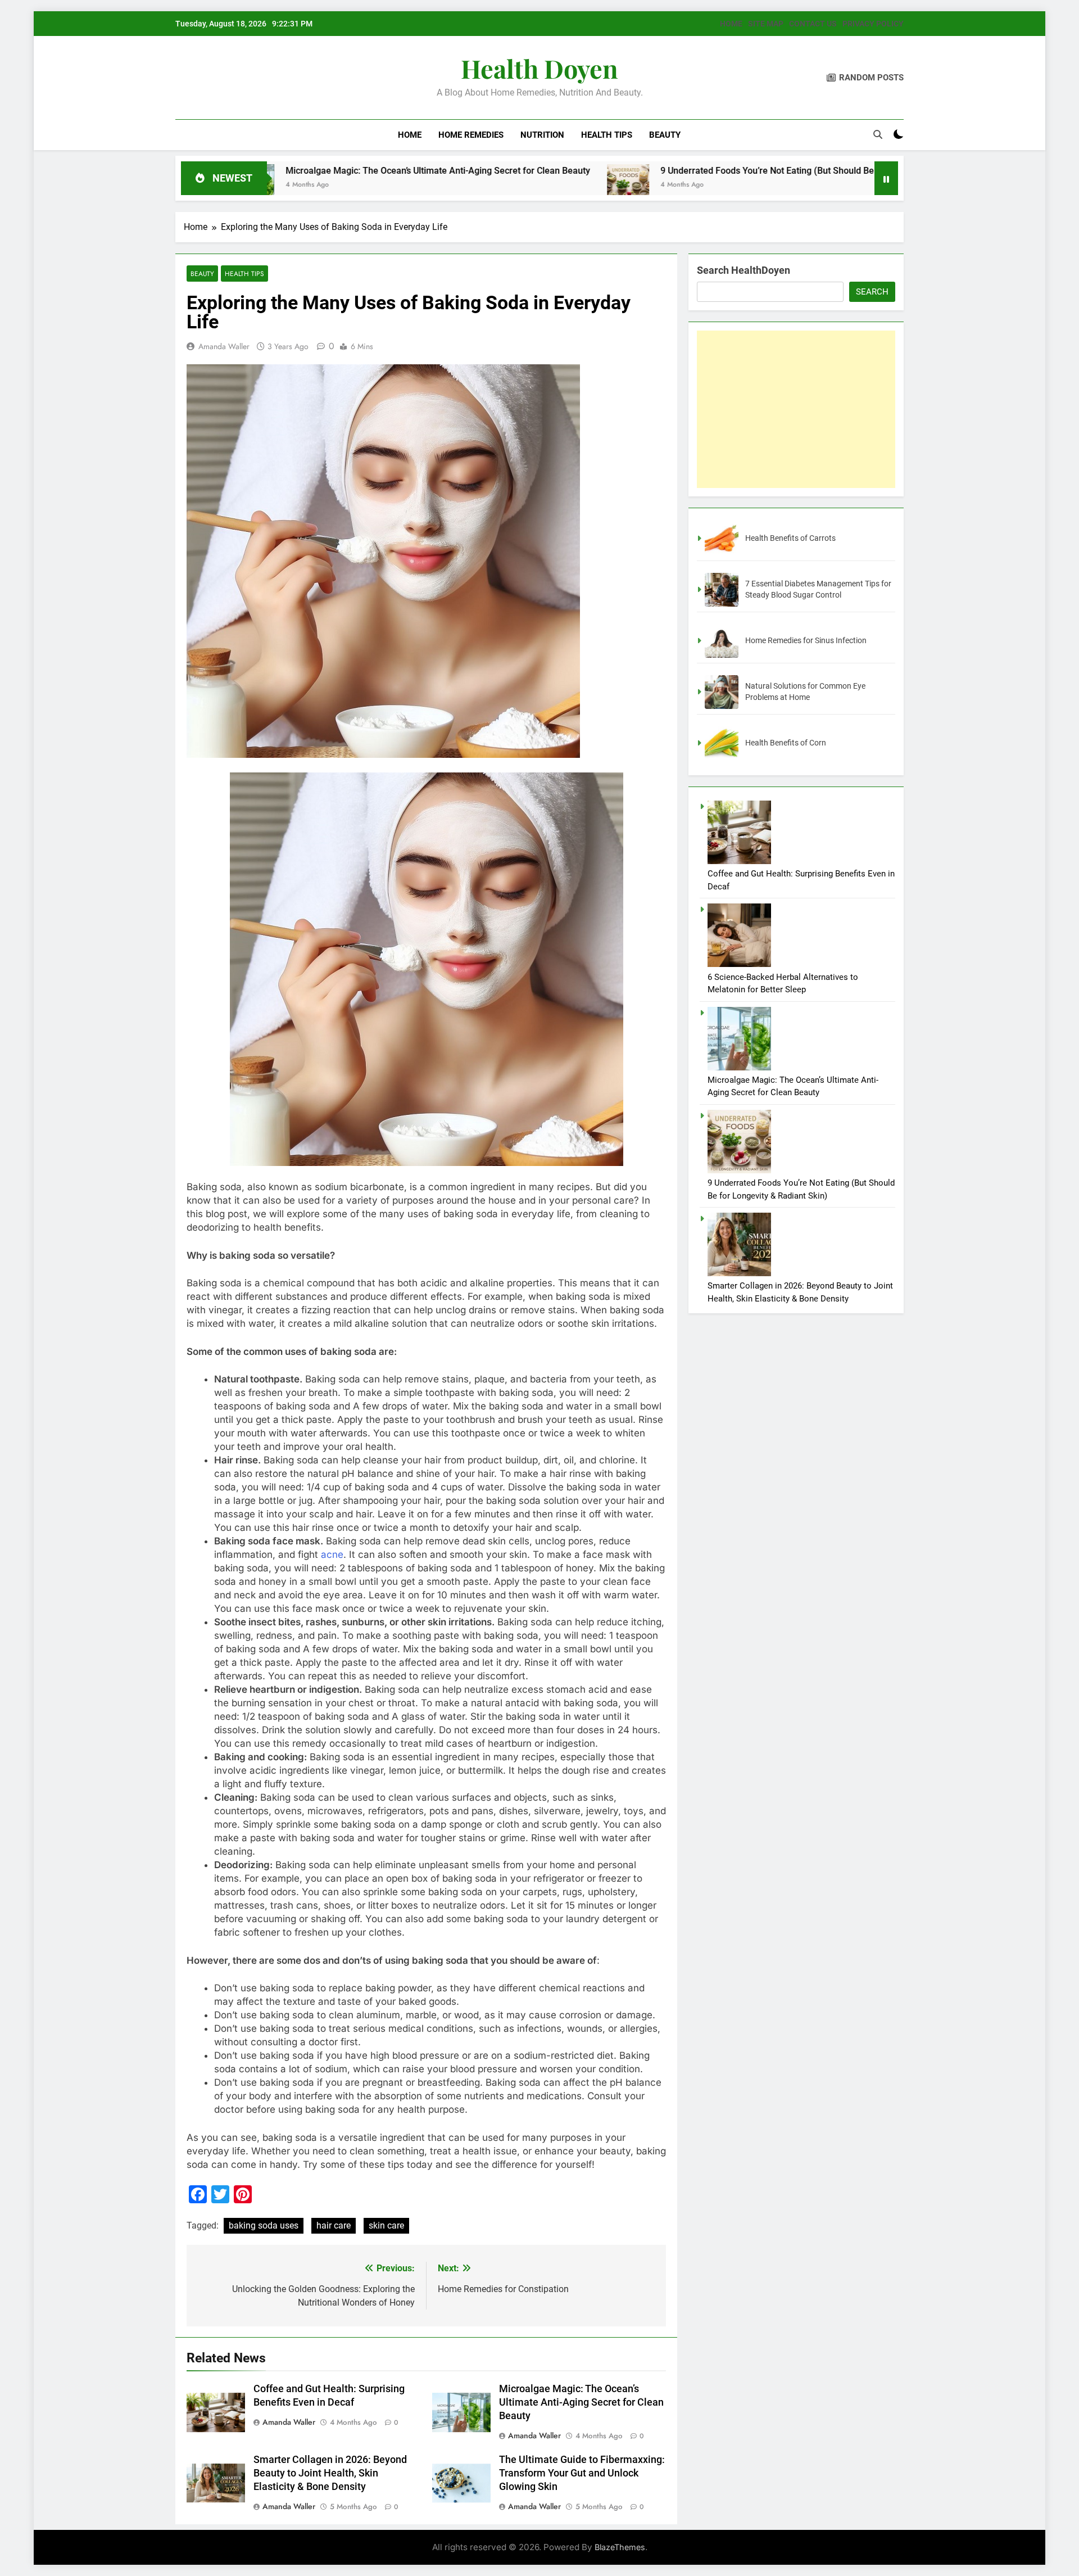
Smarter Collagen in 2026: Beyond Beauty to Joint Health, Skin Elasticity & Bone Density (330, 2473)
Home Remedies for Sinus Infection (806, 640)
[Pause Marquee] (886, 178)
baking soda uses (264, 2225)
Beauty (665, 135)
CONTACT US (813, 24)
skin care (386, 2225)
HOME (731, 24)
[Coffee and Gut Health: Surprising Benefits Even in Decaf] (739, 861)
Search (872, 292)
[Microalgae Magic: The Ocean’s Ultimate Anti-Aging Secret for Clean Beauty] (739, 1068)
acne (332, 1554)
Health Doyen (539, 68)
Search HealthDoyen (743, 270)
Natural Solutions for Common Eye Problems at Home (805, 692)
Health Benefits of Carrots (790, 538)
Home (410, 135)
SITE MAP (766, 24)
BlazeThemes (620, 2547)
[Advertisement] (796, 409)
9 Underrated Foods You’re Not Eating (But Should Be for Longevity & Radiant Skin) (677, 171)
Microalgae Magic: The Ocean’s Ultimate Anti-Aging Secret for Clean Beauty (288, 171)
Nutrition (542, 135)
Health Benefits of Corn (786, 743)
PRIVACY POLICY (873, 24)
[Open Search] (878, 134)
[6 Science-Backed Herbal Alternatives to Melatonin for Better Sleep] (739, 964)
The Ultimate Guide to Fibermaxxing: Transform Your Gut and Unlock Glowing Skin (582, 2473)
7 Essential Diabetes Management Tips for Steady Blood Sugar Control (818, 589)
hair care (334, 2225)
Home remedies (471, 135)
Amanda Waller (224, 346)
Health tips (607, 135)
